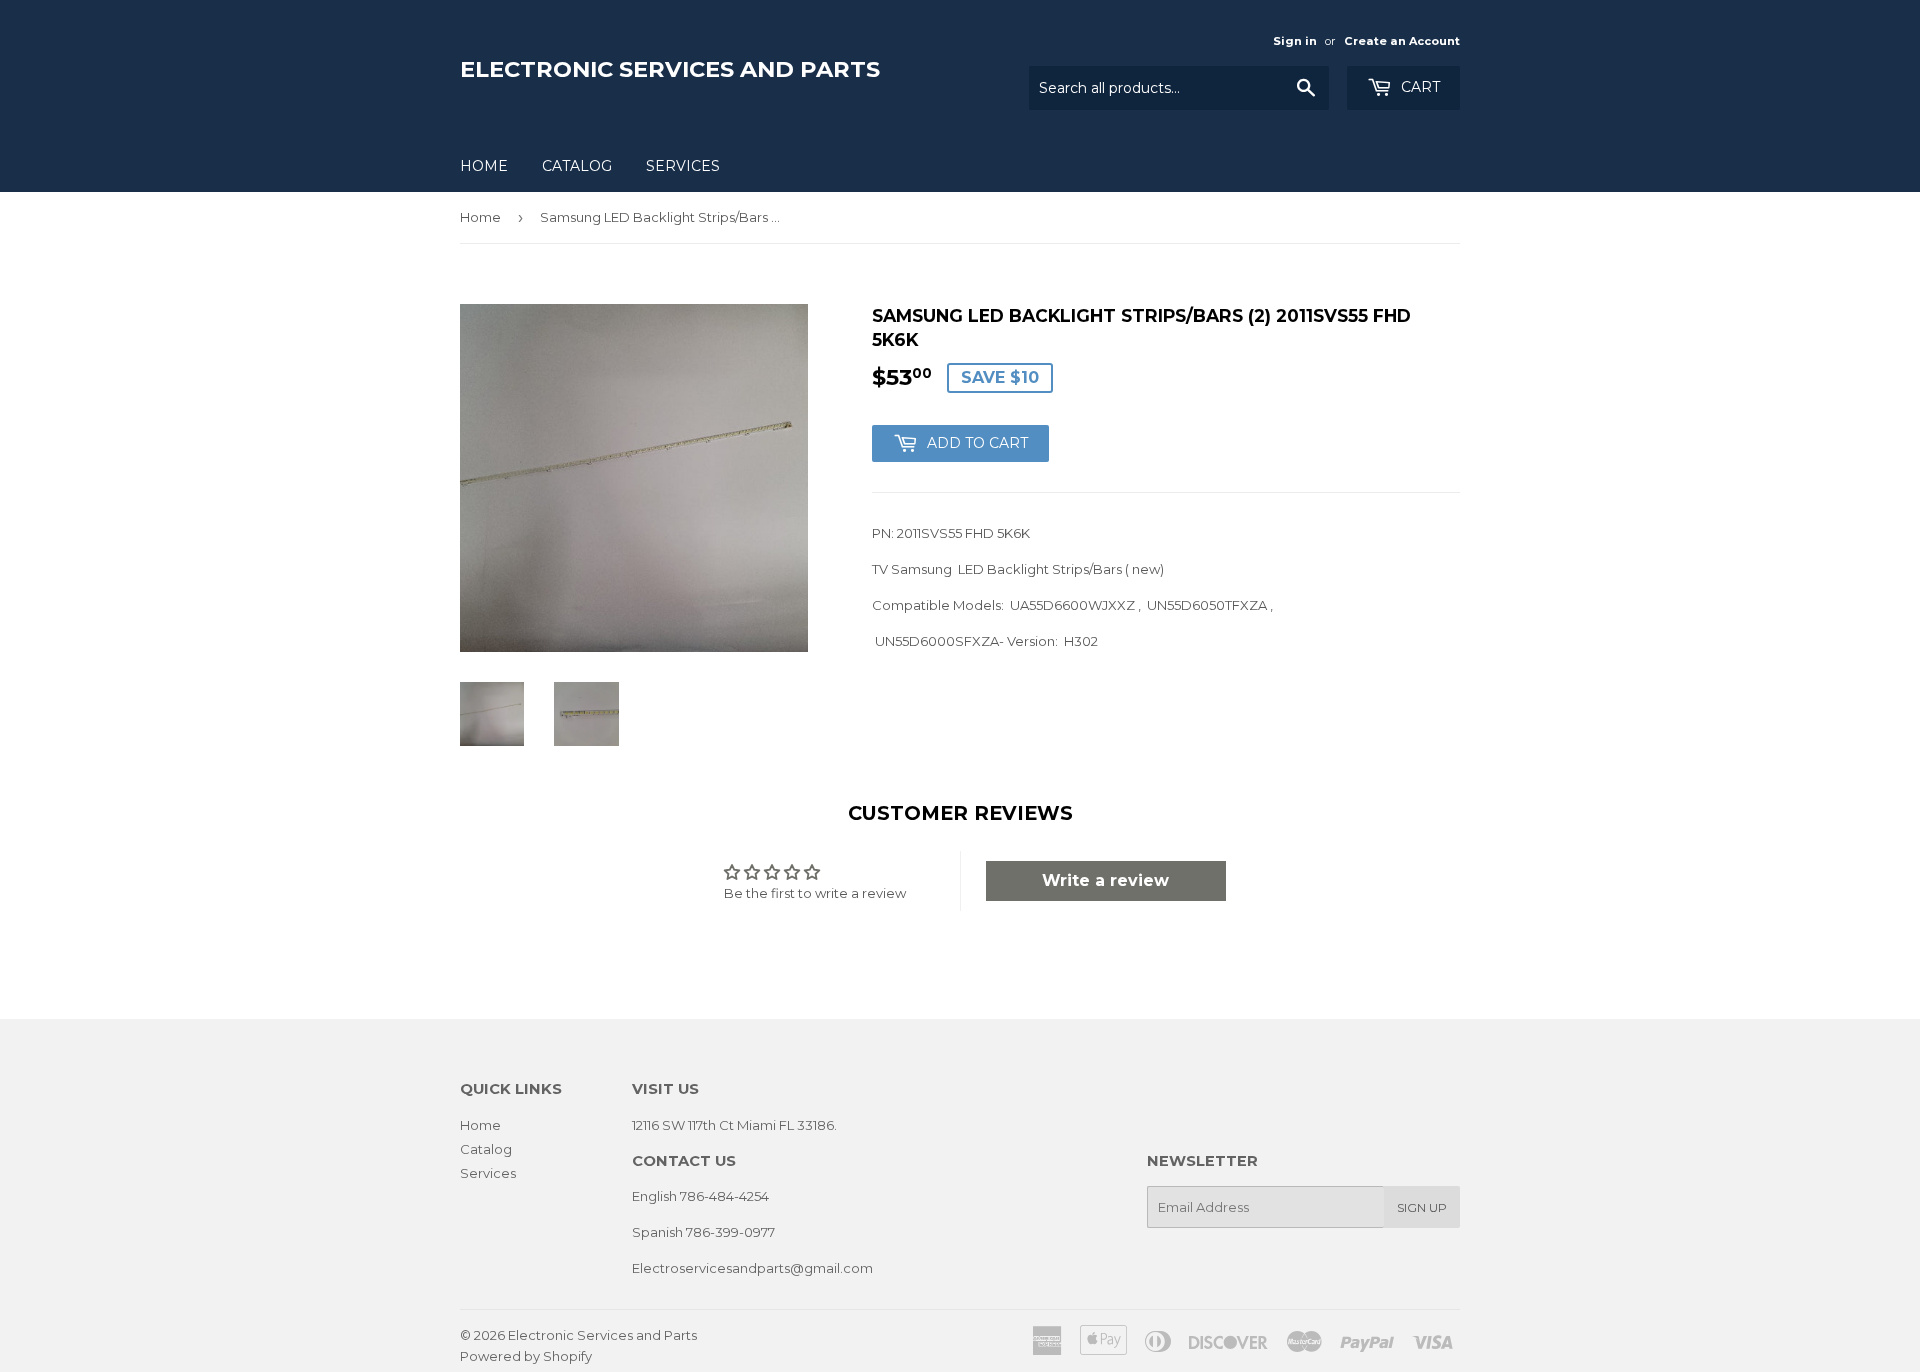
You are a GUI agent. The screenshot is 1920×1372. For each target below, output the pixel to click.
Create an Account (1402, 41)
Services (683, 166)
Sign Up (1422, 1207)
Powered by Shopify (526, 1356)
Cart (1418, 87)
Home (484, 166)
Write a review (1105, 880)
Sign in (1295, 41)
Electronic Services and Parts (670, 69)
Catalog (577, 166)
